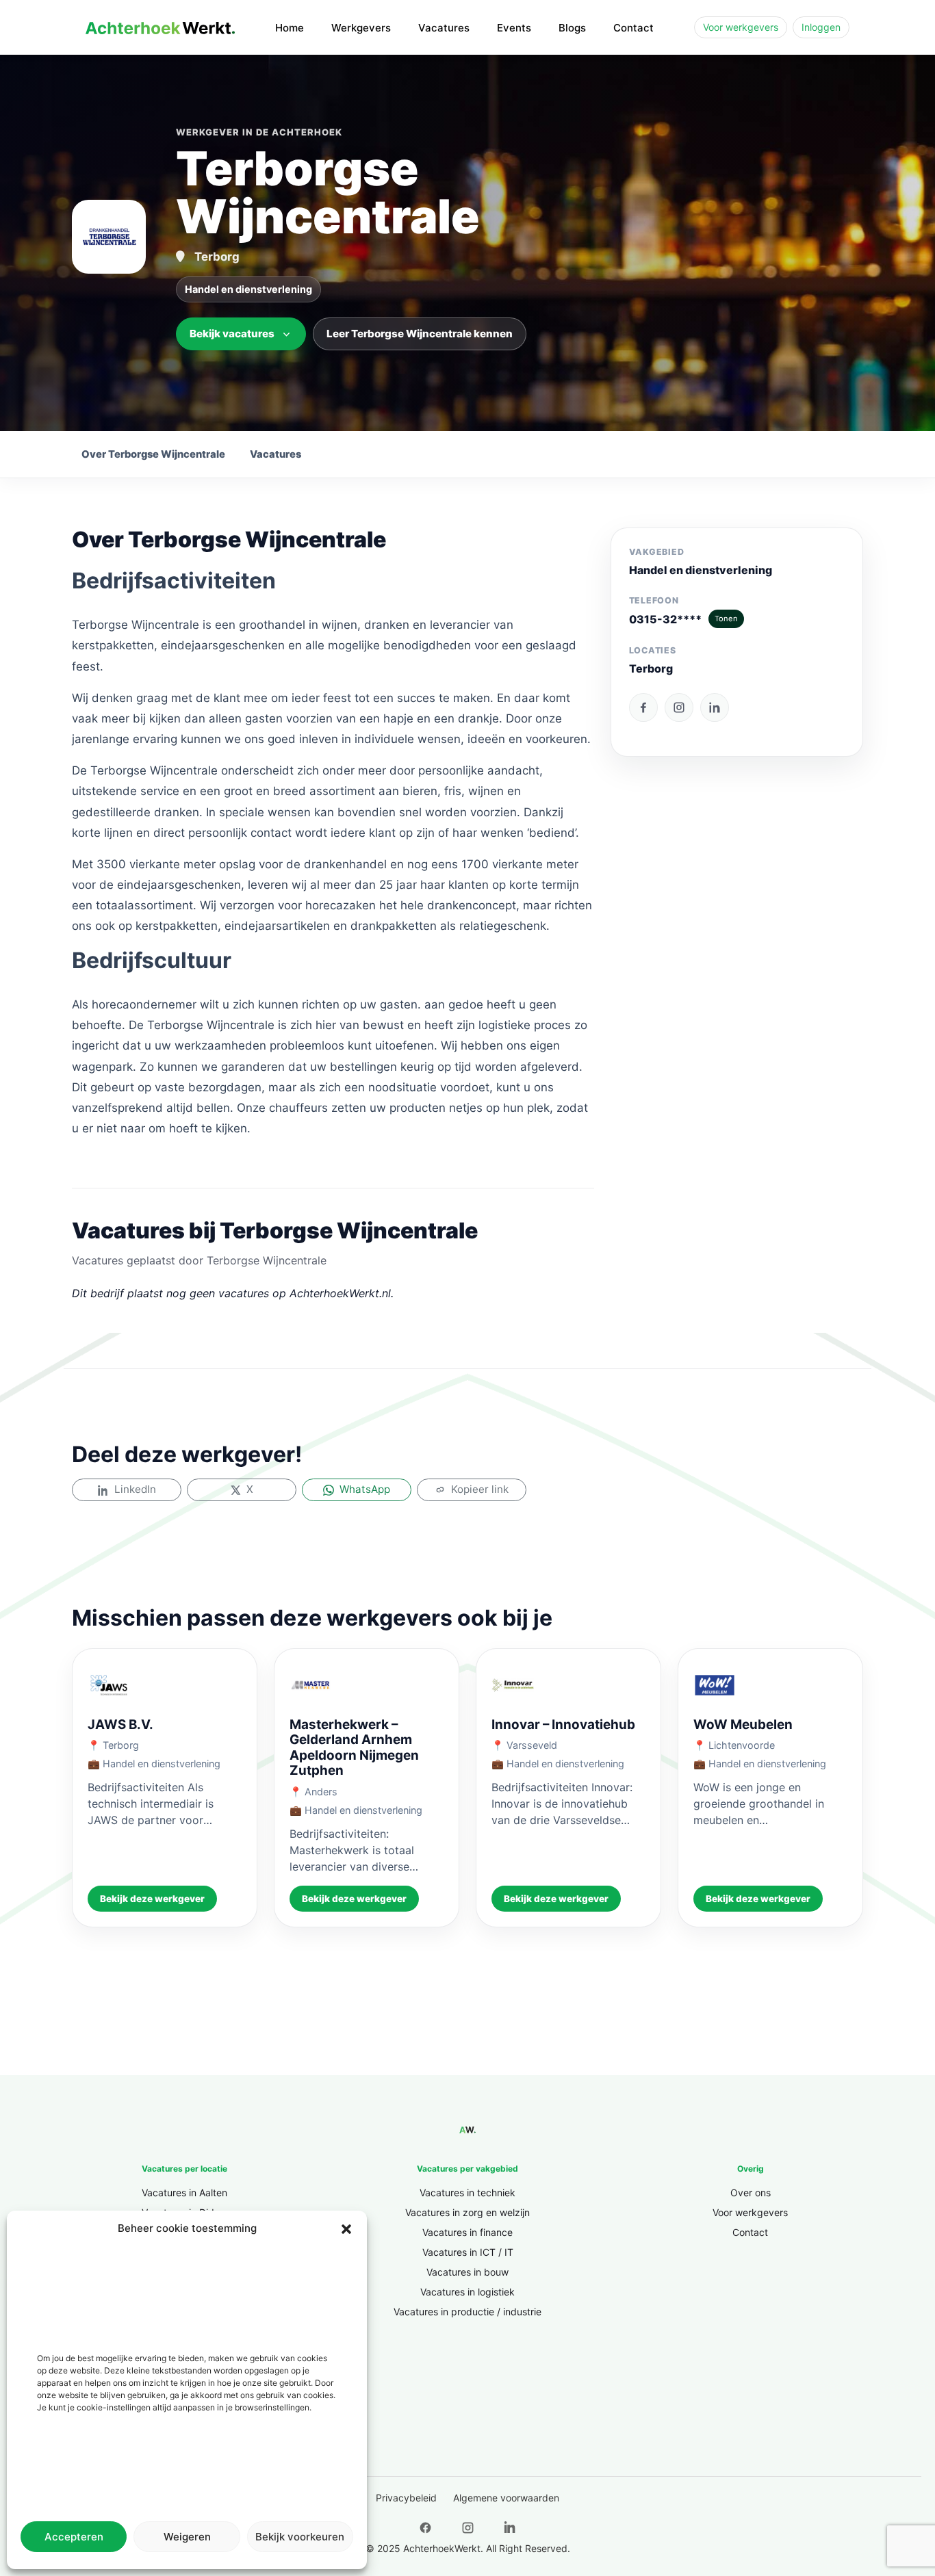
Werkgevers (361, 28)
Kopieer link (480, 1489)
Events (514, 28)
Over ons (751, 2193)
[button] (346, 2228)
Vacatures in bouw (467, 2272)
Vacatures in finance (467, 2232)
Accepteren (74, 2537)
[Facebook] (643, 707)
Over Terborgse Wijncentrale (153, 454)
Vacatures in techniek (467, 2193)
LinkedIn (135, 1489)
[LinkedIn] (715, 707)
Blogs (572, 28)
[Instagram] (679, 707)
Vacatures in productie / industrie (467, 2312)
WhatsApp (365, 1489)
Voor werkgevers (741, 27)
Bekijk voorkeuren (300, 2537)
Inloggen (821, 27)
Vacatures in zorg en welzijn (467, 2212)
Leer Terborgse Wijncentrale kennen (420, 334)
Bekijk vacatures (232, 334)
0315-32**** (683, 619)
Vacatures (444, 28)
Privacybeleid (406, 2498)
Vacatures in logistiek (467, 2292)
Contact (633, 28)
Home (290, 28)
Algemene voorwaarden (506, 2498)
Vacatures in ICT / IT (468, 2252)
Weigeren (187, 2537)
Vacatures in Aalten (184, 2193)
